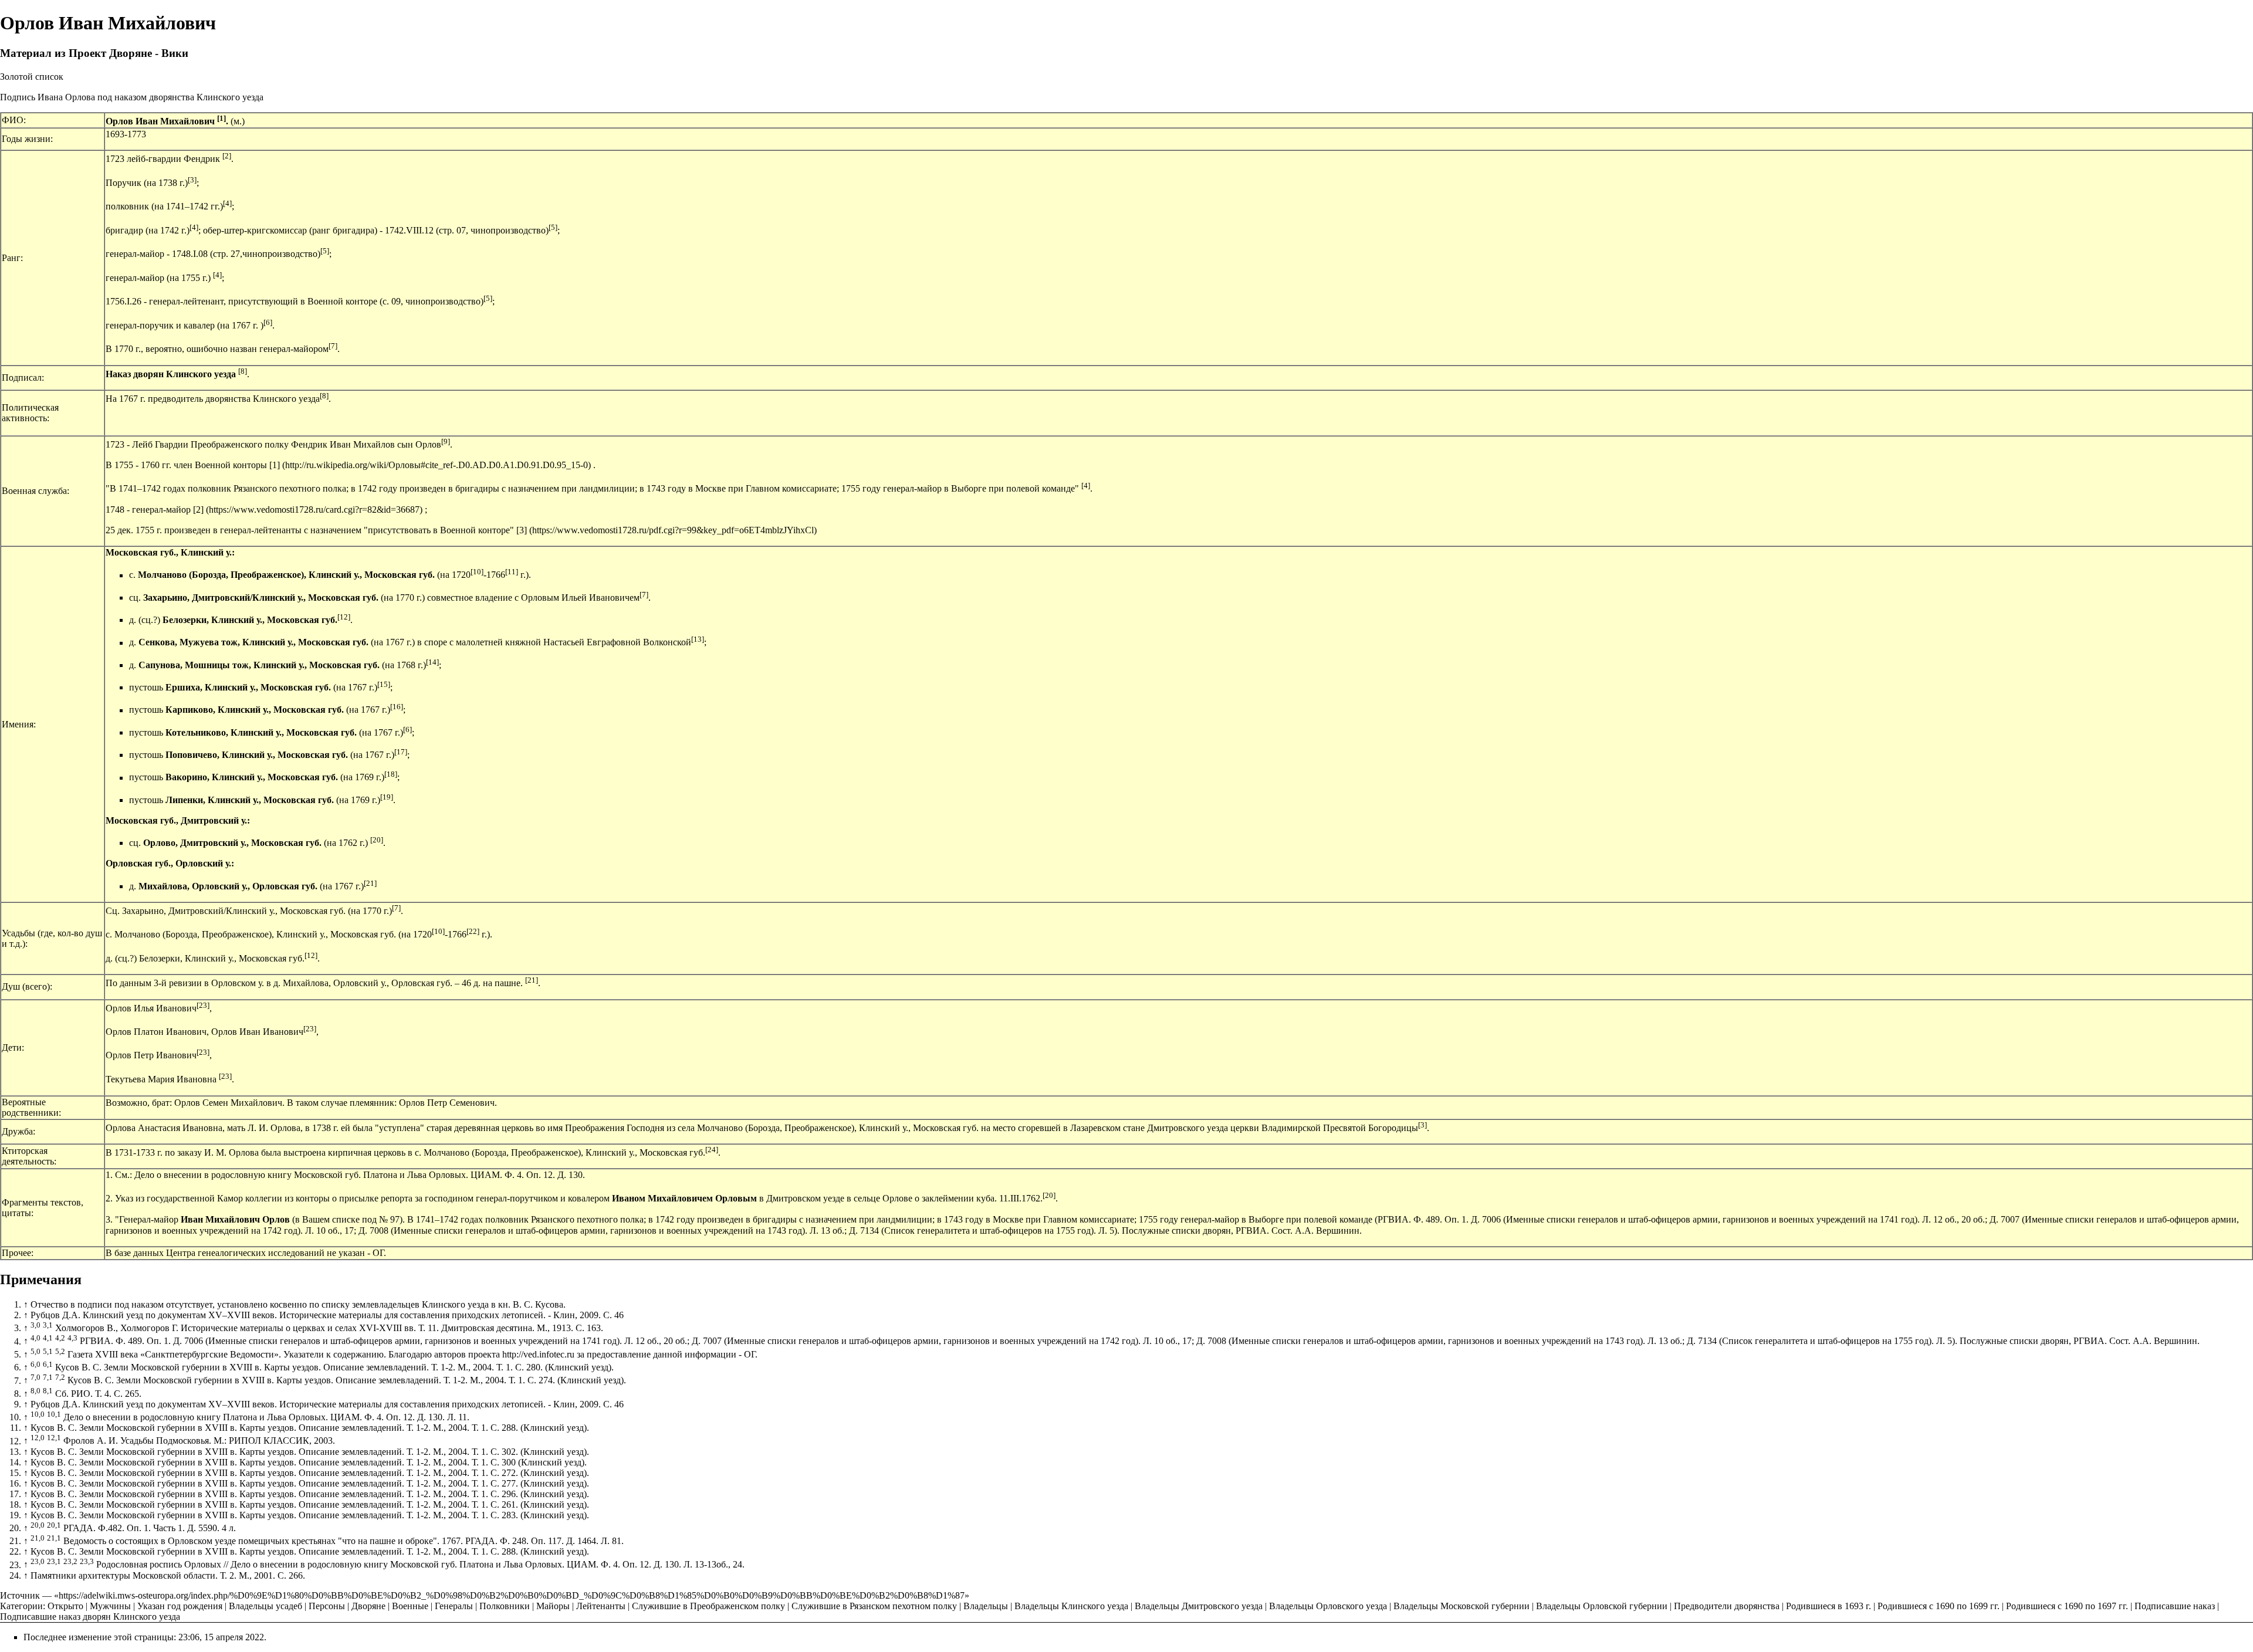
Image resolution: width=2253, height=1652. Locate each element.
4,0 (35, 1338)
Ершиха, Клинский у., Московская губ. (248, 687)
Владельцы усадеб (265, 1606)
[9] (446, 441)
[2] (227, 156)
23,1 (54, 1561)
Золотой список (32, 77)
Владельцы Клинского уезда (1071, 1606)
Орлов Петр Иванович (151, 1056)
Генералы (454, 1606)
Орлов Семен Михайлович (228, 1103)
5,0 (35, 1351)
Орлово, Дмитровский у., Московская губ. (232, 843)
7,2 (60, 1377)
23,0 (38, 1561)
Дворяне (368, 1606)
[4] (227, 203)
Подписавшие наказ (2175, 1606)
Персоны (327, 1606)
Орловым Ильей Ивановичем (580, 598)
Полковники (505, 1606)
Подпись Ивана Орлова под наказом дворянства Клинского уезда (132, 97)
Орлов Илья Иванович (151, 1008)
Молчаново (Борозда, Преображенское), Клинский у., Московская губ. (286, 575)
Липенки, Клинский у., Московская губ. (250, 800)
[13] (698, 639)
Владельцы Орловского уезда (1328, 1606)
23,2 (70, 1561)
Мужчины (110, 1606)
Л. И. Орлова (274, 1128)
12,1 (54, 1438)
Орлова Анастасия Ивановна (164, 1128)
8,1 (48, 1391)
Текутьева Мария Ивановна (161, 1079)
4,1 (48, 1338)
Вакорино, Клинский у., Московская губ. (252, 778)
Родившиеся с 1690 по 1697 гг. (2067, 1606)
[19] (387, 797)
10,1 (54, 1414)
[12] (344, 617)
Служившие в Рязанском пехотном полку (874, 1606)
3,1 (48, 1325)
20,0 (38, 1525)
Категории (21, 1606)
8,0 (35, 1391)
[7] (333, 346)
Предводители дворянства (1727, 1606)
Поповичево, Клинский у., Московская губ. (257, 755)
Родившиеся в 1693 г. (1829, 1606)
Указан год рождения (180, 1606)
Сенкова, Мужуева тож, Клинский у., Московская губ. (253, 643)
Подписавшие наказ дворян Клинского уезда (90, 1617)
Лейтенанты (601, 1606)
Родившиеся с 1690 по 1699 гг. (1939, 1606)
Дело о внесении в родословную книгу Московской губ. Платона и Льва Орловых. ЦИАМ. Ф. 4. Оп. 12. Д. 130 (358, 1175)
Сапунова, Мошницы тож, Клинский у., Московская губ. (259, 665)
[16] (397, 707)
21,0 (38, 1538)
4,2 (60, 1338)
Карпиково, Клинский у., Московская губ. (255, 710)
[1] (221, 118)
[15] (384, 684)
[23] (203, 1005)
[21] (370, 883)
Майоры (553, 1606)
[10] (477, 572)
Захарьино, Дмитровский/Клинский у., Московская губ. (261, 598)
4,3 (72, 1338)
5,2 (60, 1351)
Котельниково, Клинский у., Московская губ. (261, 732)
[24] (712, 1150)
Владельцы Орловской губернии (1602, 1606)
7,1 (48, 1377)
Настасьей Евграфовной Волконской (617, 643)
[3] (192, 180)
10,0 (38, 1414)
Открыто (65, 1606)
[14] (432, 662)
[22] (473, 931)
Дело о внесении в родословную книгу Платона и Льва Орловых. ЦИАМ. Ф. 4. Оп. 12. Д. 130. (254, 1417)
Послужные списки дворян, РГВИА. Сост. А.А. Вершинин (1241, 1230)
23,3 (87, 1561)
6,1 (48, 1364)
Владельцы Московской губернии (1462, 1606)
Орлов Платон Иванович (156, 1032)
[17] (401, 752)
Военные (410, 1606)
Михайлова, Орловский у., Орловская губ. (228, 886)
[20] (377, 840)
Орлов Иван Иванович (257, 1032)
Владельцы (986, 1606)
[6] (268, 322)
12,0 (38, 1438)
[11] (512, 572)
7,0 (35, 1377)
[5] (553, 227)
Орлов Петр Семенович (447, 1103)
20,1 (54, 1525)
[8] (243, 371)
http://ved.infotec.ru (538, 1354)
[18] (391, 774)
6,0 (35, 1364)
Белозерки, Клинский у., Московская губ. (250, 620)
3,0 (35, 1325)
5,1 (48, 1351)
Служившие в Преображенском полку (708, 1606)
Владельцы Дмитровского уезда (1199, 1606)
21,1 (54, 1538)
